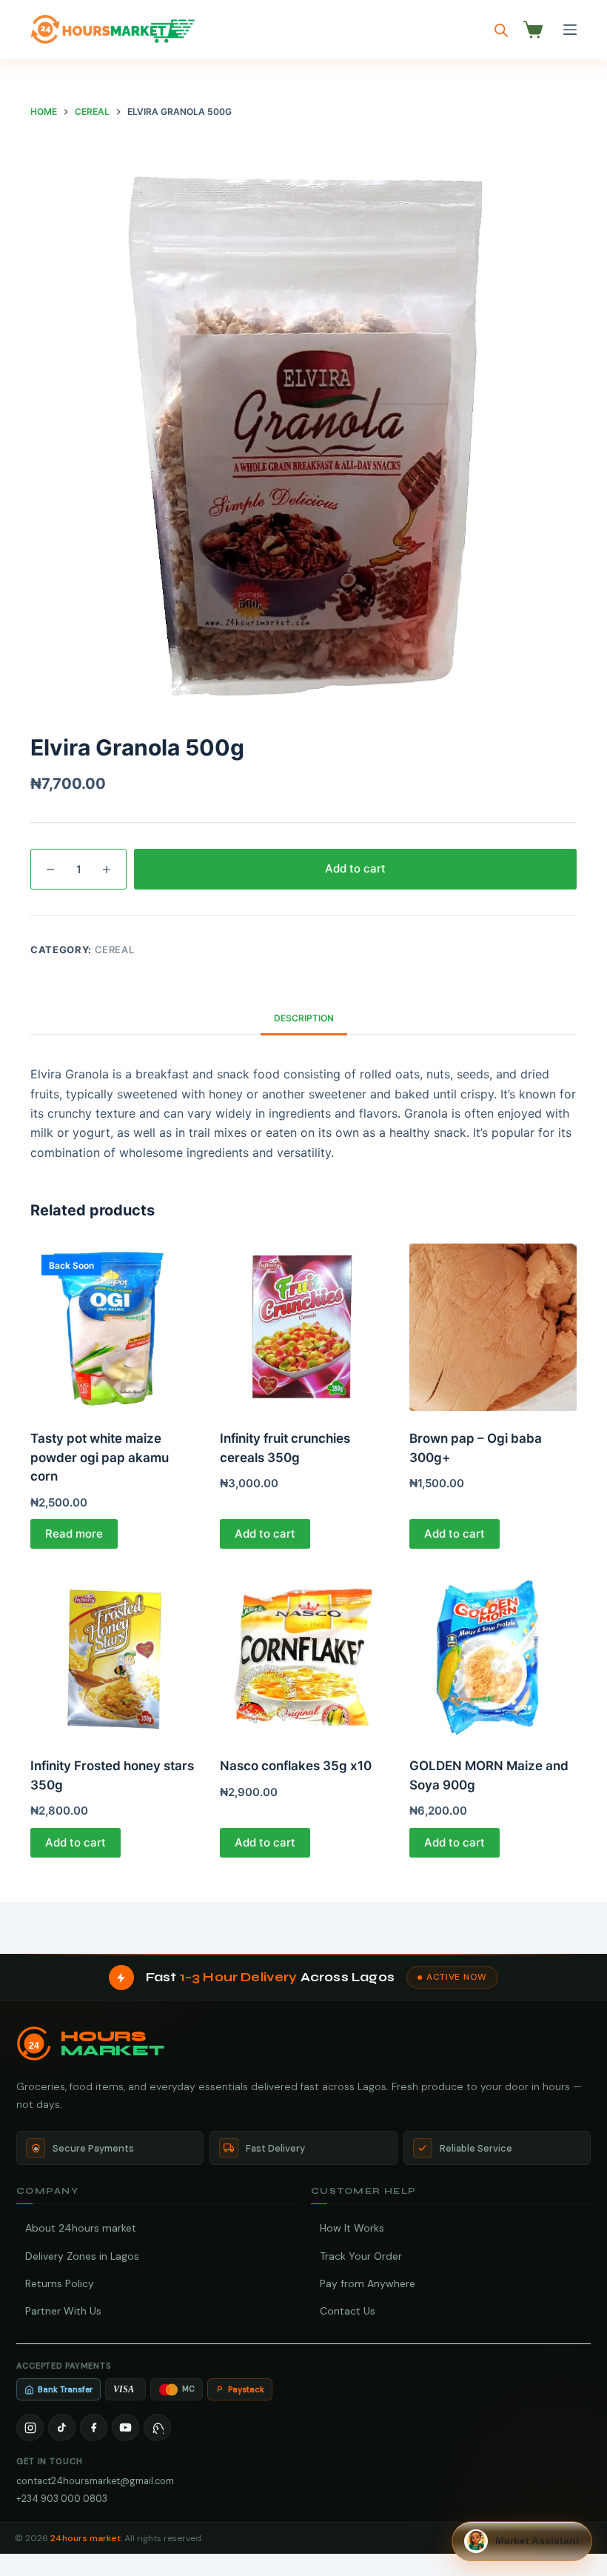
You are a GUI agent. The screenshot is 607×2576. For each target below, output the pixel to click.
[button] (522, 2541)
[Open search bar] (501, 30)
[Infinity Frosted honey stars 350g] (114, 1655)
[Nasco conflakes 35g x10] (303, 1655)
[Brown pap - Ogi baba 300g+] (493, 1327)
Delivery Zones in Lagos (82, 2256)
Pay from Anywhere (368, 2283)
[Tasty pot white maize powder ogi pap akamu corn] (114, 1327)
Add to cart (355, 868)
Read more (74, 1534)
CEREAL (115, 950)
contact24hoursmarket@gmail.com (95, 2481)
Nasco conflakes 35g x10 (296, 1766)
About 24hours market (81, 2228)
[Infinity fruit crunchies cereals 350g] (303, 1327)
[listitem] (30, 2427)
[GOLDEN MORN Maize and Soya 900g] (493, 1655)
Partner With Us (63, 2311)
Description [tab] (304, 1018)
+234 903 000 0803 (62, 2499)
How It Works (352, 2228)
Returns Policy (60, 2283)
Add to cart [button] (265, 1534)
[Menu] (570, 30)
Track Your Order (361, 2256)
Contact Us (348, 2311)
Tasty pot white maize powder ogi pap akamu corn (100, 1457)
